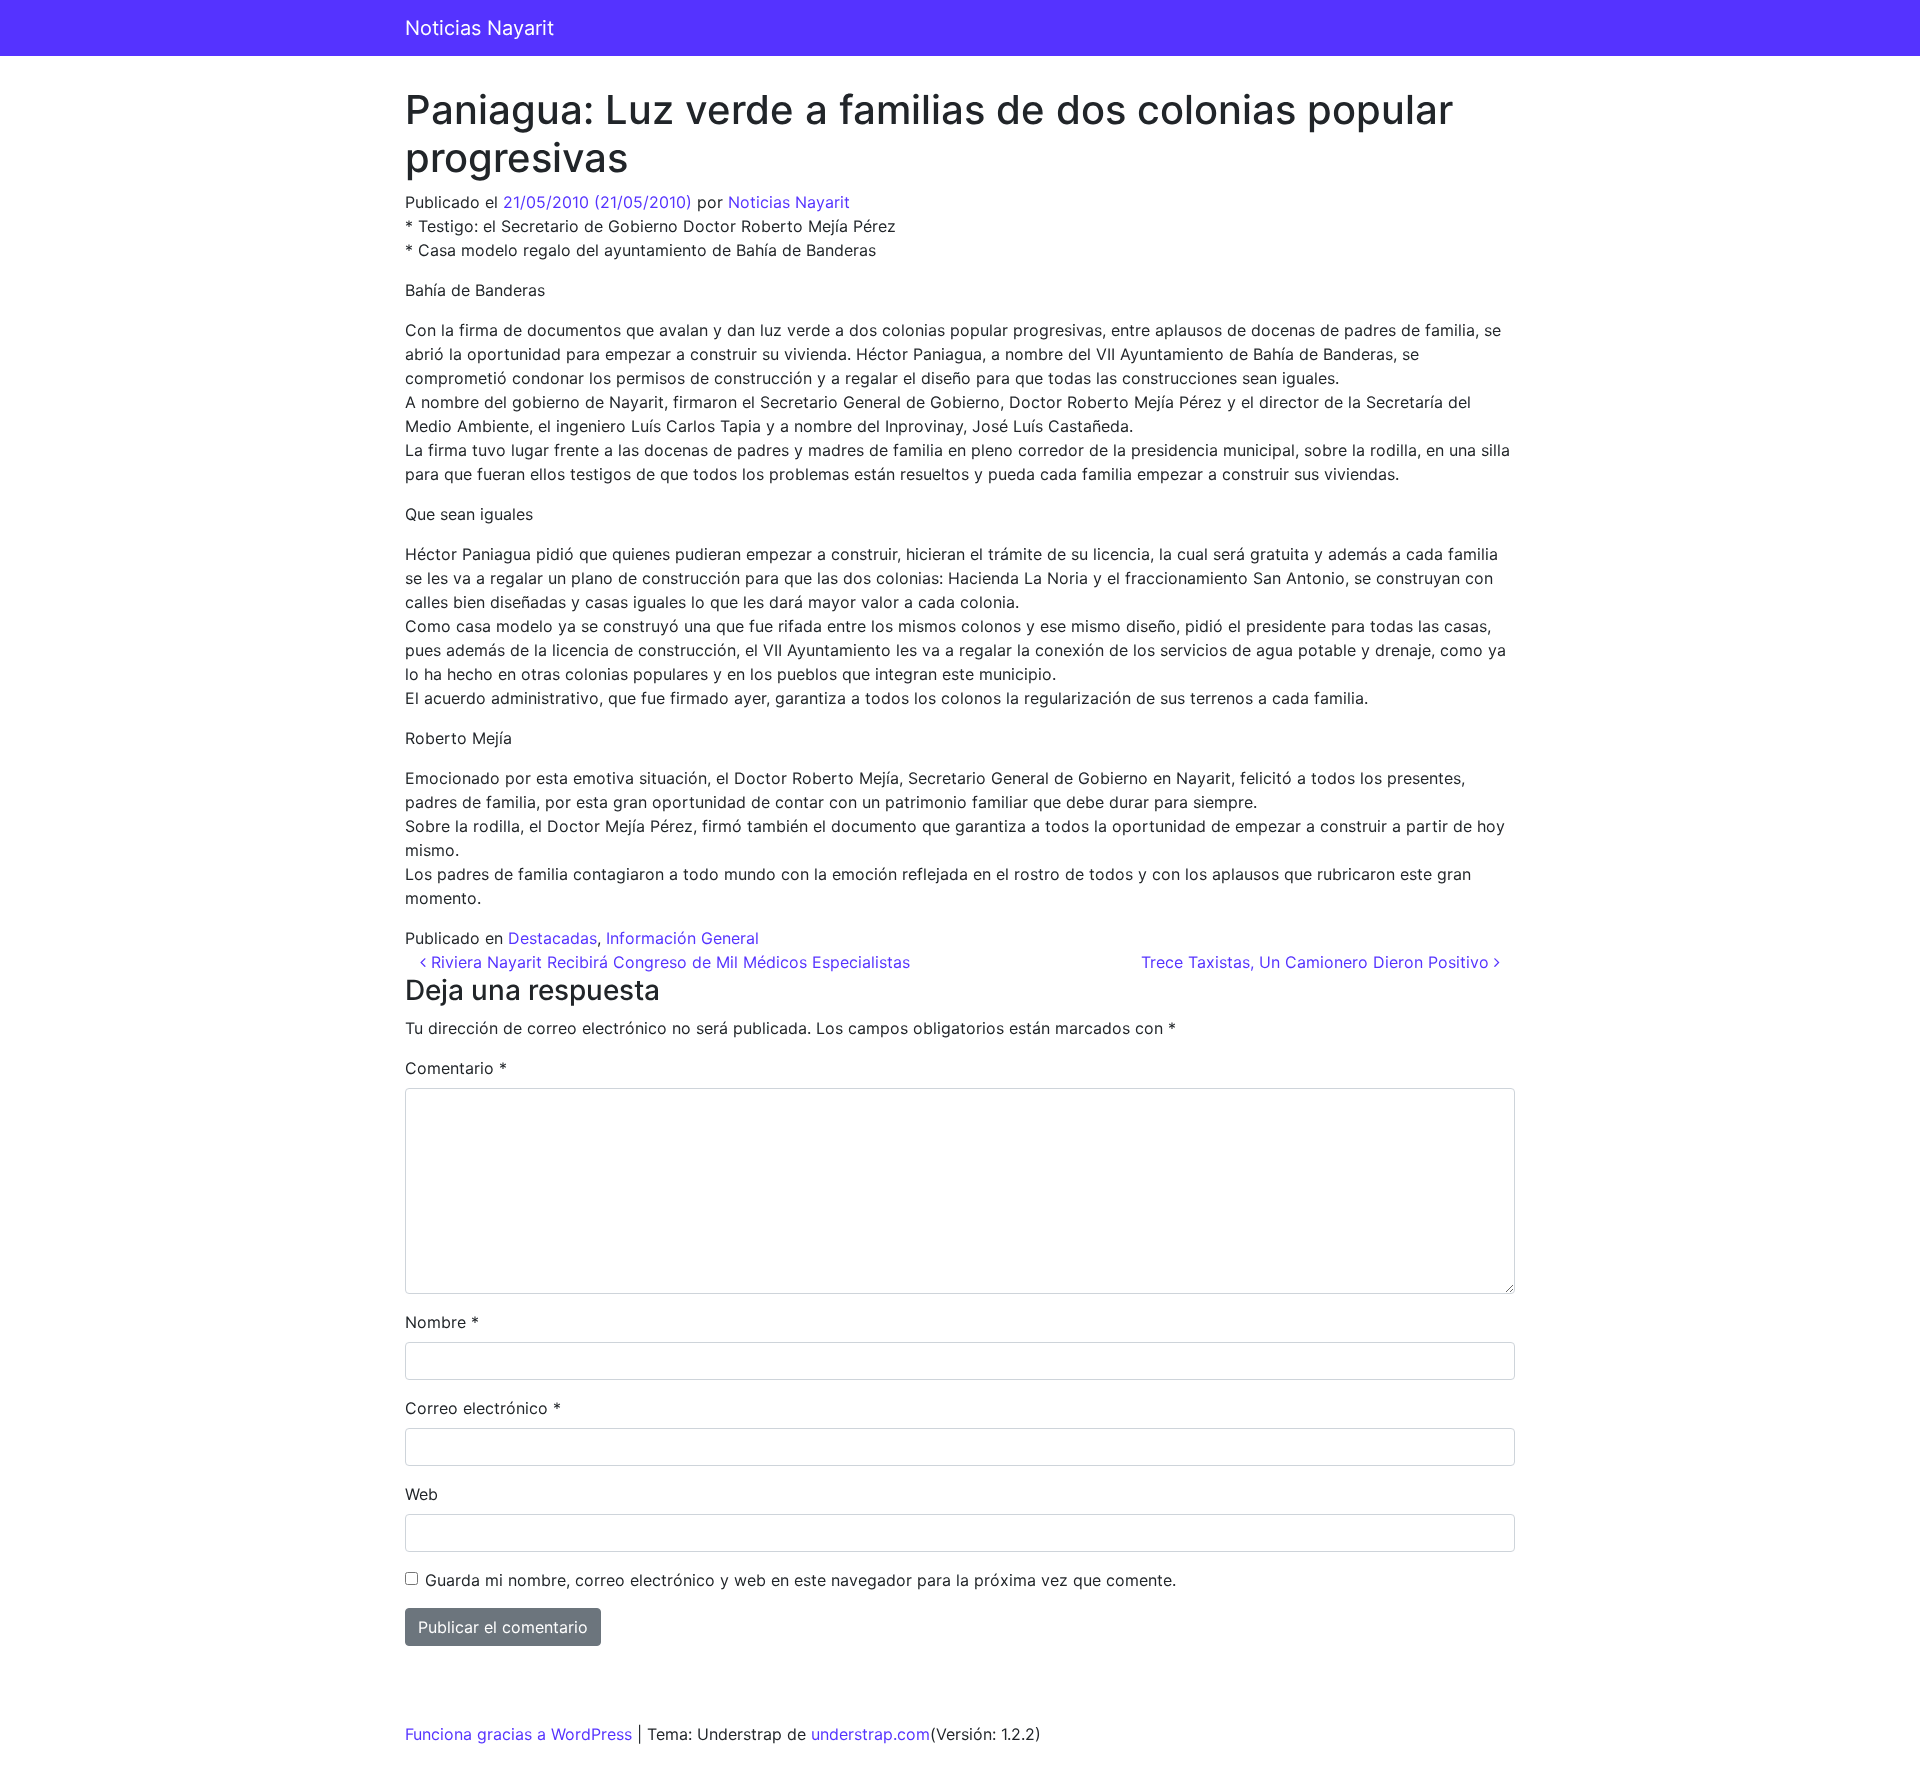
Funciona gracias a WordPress (518, 1734)
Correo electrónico (483, 1408)
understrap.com (870, 1734)
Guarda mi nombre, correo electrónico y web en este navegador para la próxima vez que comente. (800, 1580)
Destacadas (552, 938)
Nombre (442, 1322)
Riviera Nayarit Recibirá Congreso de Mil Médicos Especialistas (668, 962)
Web (421, 1494)
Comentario (456, 1068)
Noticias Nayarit (479, 28)
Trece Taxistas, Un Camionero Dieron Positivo (1317, 962)
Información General (682, 938)
